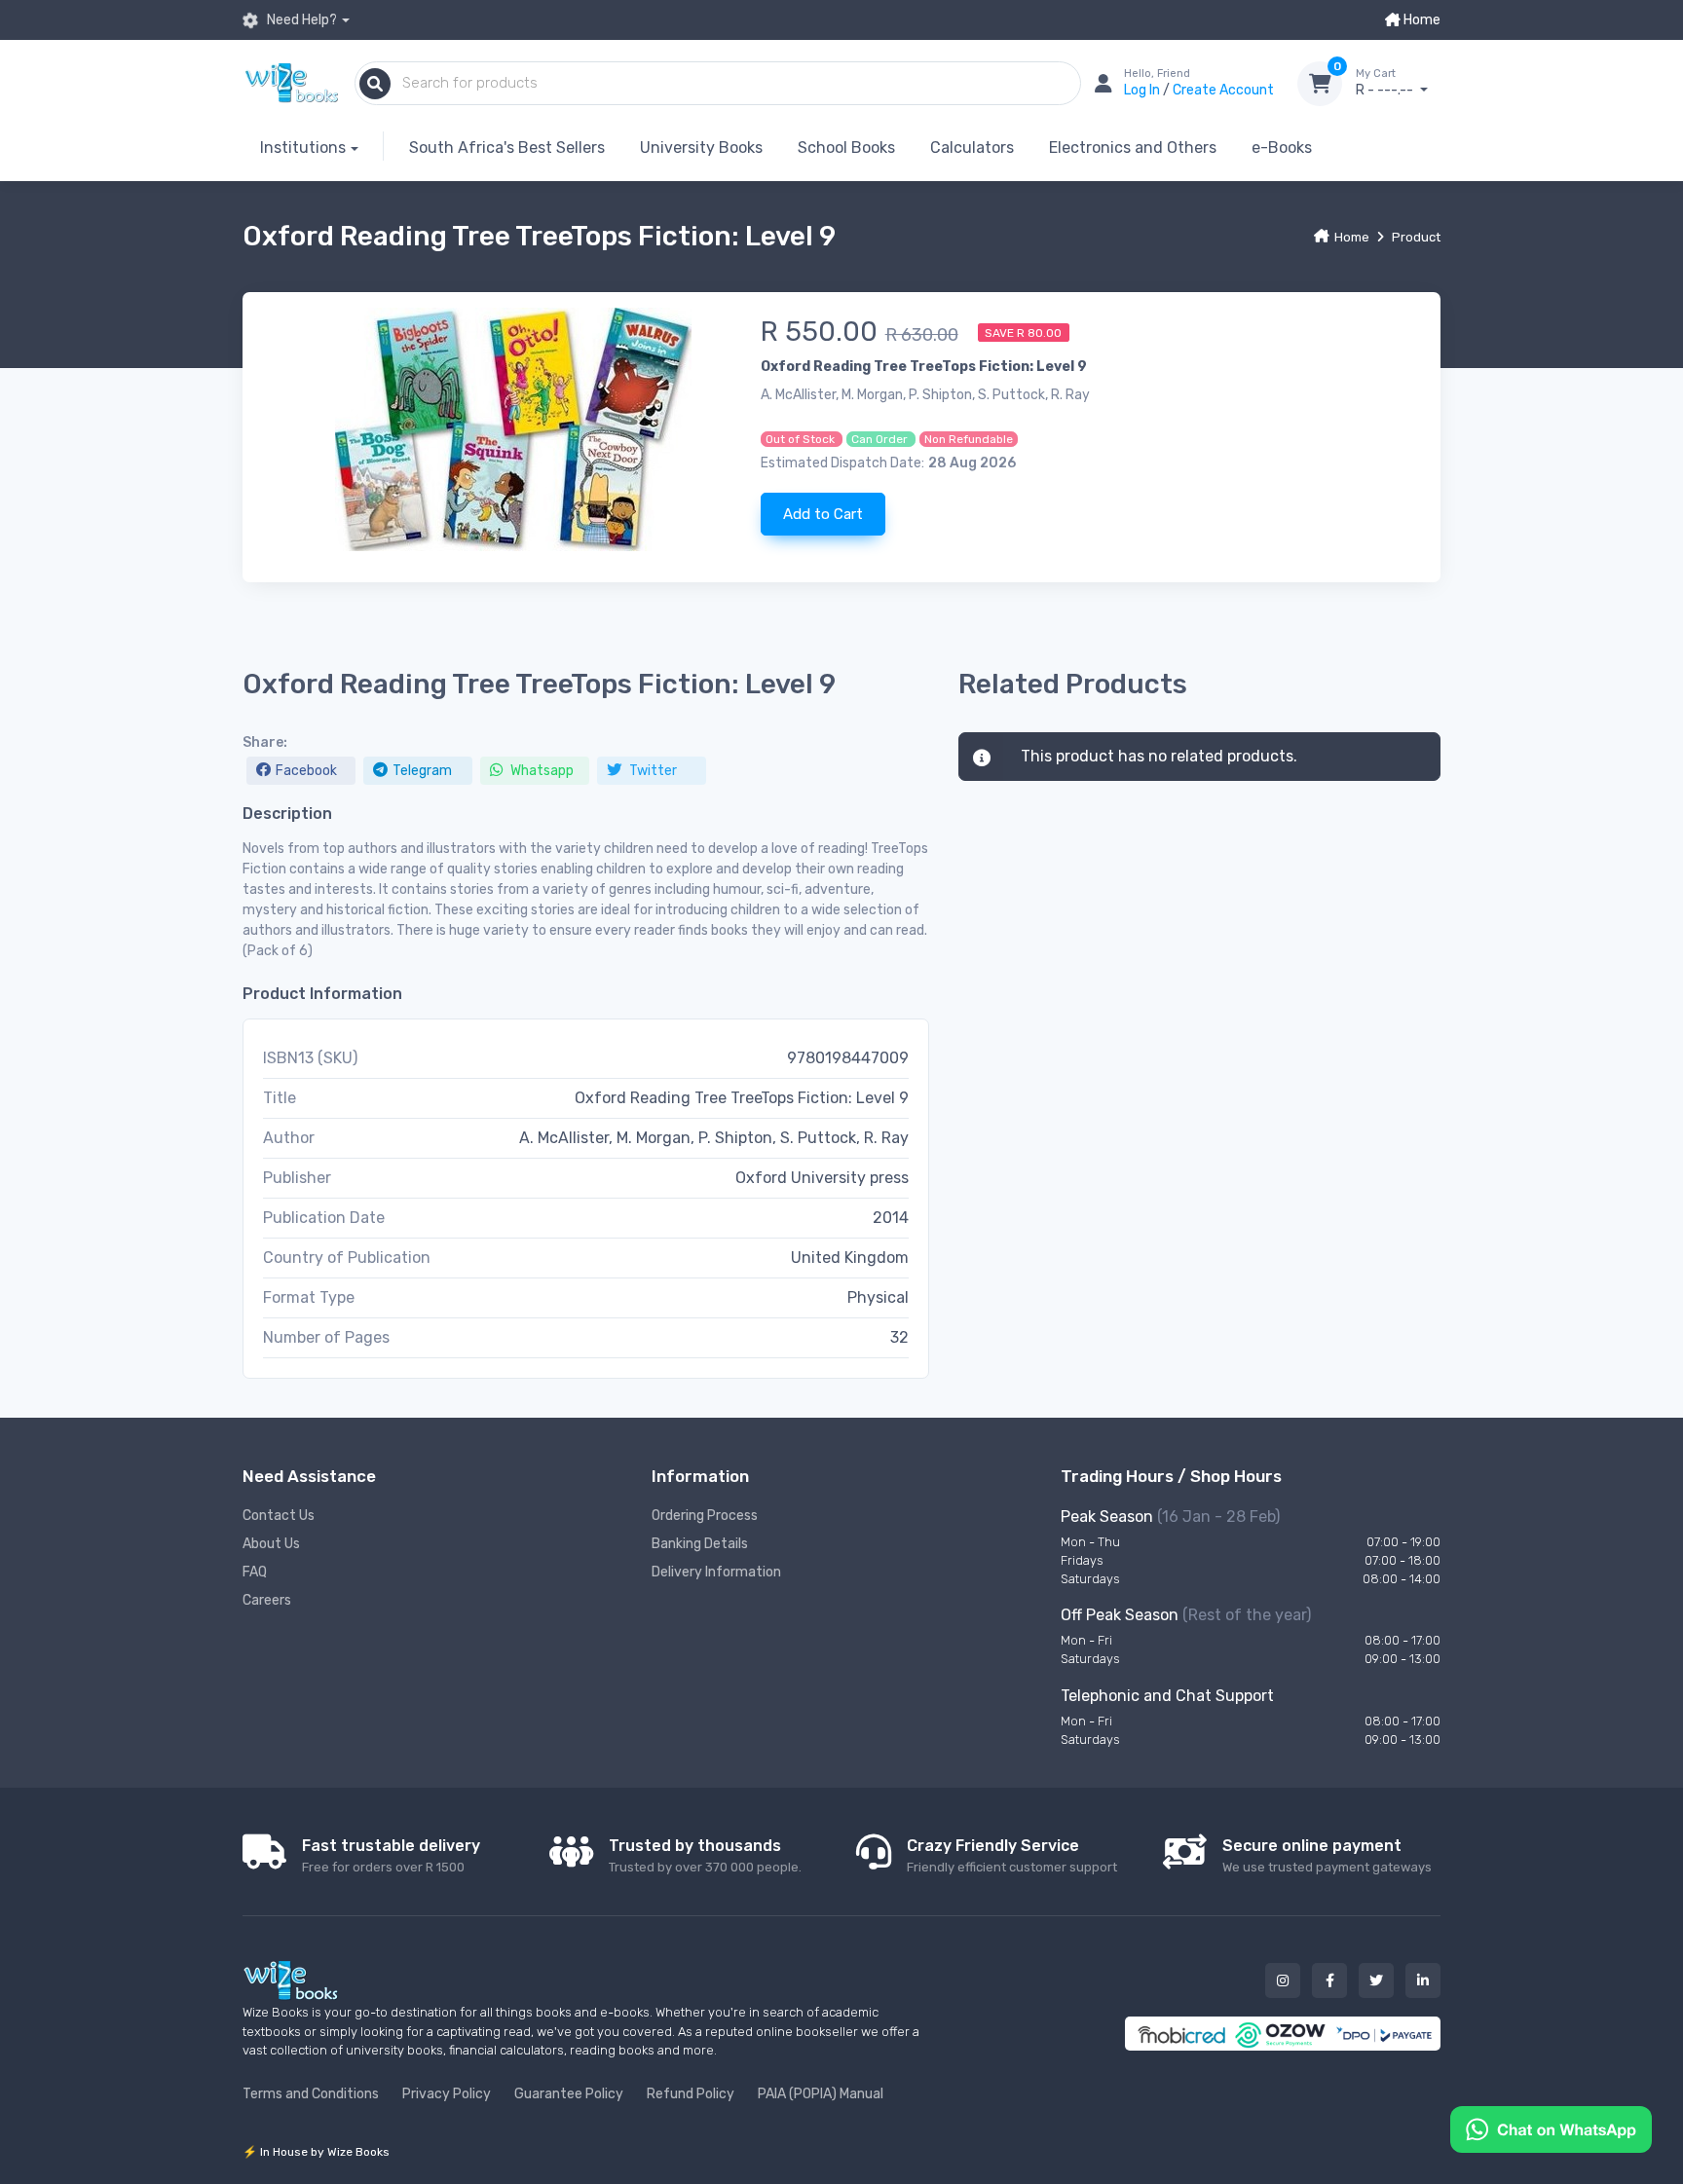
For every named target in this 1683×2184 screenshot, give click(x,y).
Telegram (422, 771)
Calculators (972, 148)
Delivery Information (716, 1572)
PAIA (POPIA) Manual (821, 2094)
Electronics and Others (1133, 148)
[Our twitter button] (1376, 1980)
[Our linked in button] (1423, 1980)
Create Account (1223, 90)
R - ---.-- (1386, 83)
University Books (701, 148)
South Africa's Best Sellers (507, 148)
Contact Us (279, 1516)
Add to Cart (823, 514)
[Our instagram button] (1283, 1980)
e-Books (1282, 148)
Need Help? (300, 20)
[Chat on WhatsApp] (1551, 2128)
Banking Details (700, 1544)
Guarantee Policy (569, 2094)
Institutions (303, 148)
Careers (267, 1600)
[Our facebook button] (1329, 1980)
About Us (271, 1544)
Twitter (652, 771)
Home (1421, 20)
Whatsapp (541, 771)
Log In (1143, 90)
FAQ (255, 1572)
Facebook (306, 771)
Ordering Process (705, 1516)
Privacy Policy (447, 2094)
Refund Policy (691, 2094)
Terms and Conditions (311, 2094)
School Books (846, 148)
